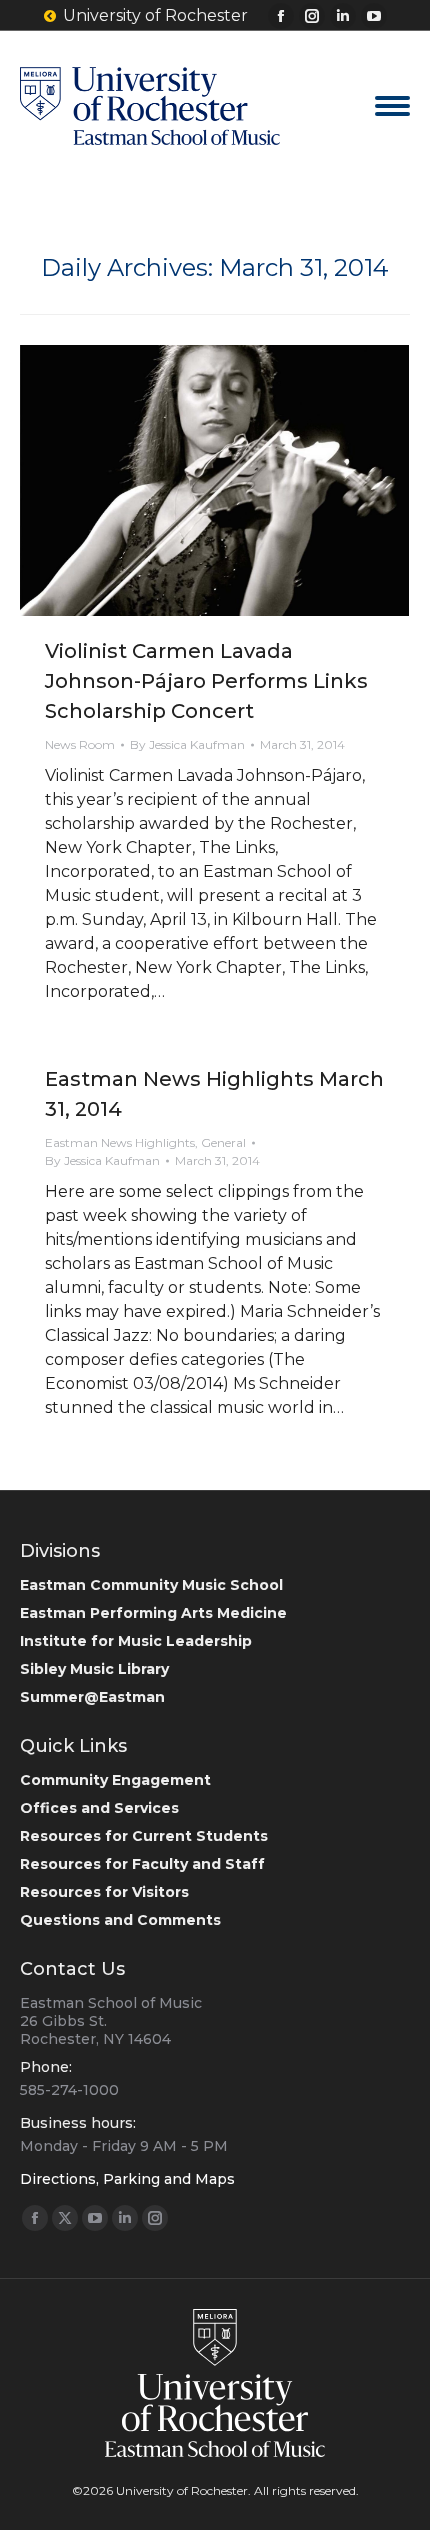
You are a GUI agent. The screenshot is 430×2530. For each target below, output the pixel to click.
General (223, 1142)
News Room (80, 744)
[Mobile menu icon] (392, 106)
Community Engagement (115, 1780)
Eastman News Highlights (120, 1142)
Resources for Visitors (104, 1892)
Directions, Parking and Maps (127, 2179)
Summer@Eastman (92, 1697)
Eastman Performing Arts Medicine (153, 1613)
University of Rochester (155, 15)
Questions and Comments (120, 1920)
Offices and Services (99, 1808)
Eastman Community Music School (151, 1585)
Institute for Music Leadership (136, 1641)
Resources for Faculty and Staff (142, 1864)
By (187, 744)
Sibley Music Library (94, 1669)
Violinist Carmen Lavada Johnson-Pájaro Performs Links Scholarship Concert (206, 681)
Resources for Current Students (144, 1836)
